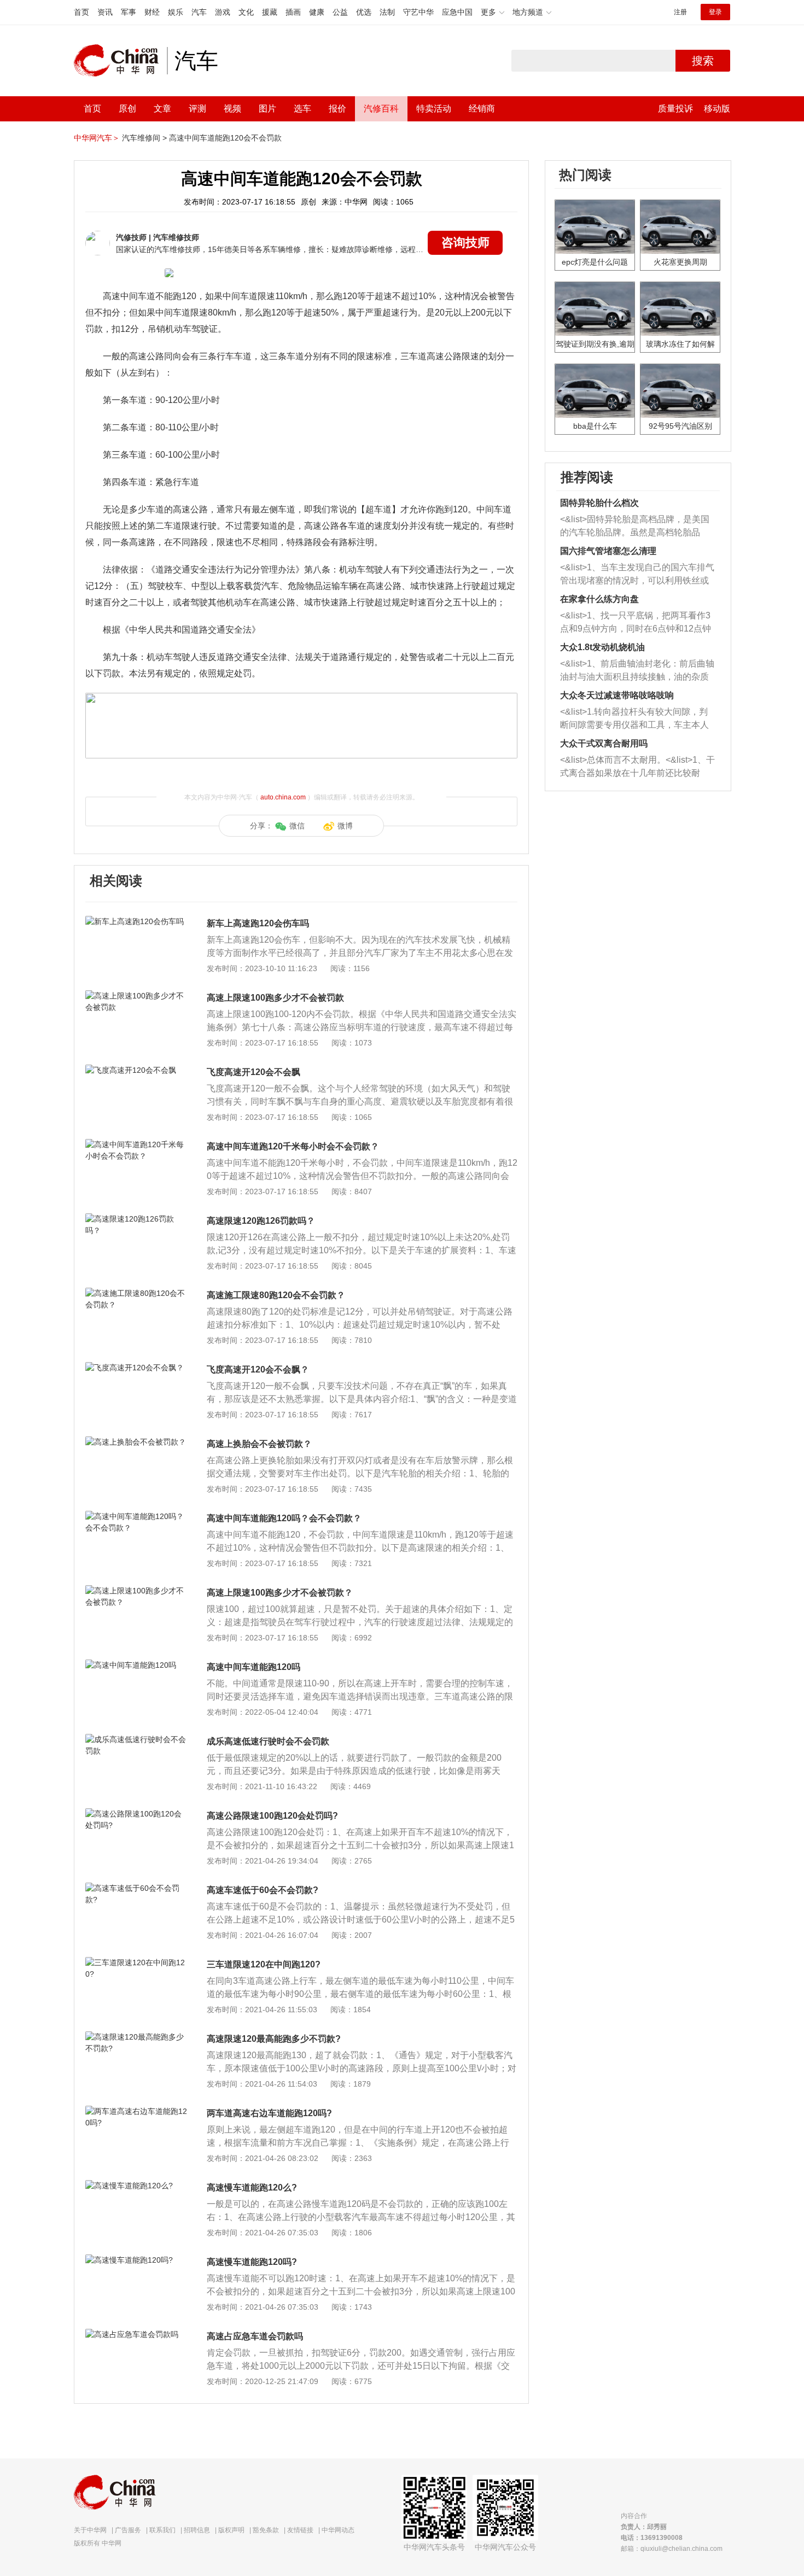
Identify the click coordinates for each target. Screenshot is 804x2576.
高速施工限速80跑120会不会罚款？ (276, 1295)
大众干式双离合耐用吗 (604, 743)
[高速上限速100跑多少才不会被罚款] (136, 996)
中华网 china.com (120, 61)
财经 (152, 12)
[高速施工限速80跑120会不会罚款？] (136, 1293)
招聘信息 (197, 2530)
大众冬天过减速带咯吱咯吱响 (617, 695)
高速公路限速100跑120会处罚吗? (272, 1816)
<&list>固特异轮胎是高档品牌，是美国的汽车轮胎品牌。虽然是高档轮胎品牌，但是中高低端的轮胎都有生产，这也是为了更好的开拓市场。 (635, 527)
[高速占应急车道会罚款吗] (136, 2334)
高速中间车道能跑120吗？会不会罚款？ (284, 1518)
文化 (246, 12)
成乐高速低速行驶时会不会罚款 (268, 1741)
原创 (127, 109)
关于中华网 (90, 2530)
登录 (715, 12)
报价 (337, 109)
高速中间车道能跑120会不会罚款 (225, 138)
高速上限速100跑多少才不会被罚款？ (280, 1593)
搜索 (703, 61)
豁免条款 (266, 2530)
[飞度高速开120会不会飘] (136, 1070)
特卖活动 (434, 109)
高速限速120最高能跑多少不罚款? (274, 2039)
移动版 (717, 109)
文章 (162, 109)
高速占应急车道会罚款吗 (255, 2336)
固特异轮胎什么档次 (599, 503)
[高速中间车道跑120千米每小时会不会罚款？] (136, 1144)
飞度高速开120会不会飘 (254, 1072)
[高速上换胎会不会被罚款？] (136, 1442)
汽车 (199, 12)
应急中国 (457, 12)
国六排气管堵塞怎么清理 (608, 551)
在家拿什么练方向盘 (599, 599)
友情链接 (300, 2530)
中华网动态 (338, 2530)
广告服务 (128, 2530)
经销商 (482, 109)
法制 (387, 12)
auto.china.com (283, 797)
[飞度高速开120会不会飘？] (136, 1368)
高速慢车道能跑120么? (252, 2187)
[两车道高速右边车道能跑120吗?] (136, 2111)
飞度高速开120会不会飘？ (258, 1369)
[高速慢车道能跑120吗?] (136, 2260)
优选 (364, 12)
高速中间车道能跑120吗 (254, 1667)
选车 (302, 109)
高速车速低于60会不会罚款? (263, 1890)
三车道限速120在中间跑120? (264, 1964)
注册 (680, 12)
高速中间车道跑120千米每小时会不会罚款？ (293, 1146)
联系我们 (162, 2530)
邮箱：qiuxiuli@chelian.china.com (672, 2549)
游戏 (223, 12)
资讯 (105, 12)
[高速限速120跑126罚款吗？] (136, 1219)
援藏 (270, 12)
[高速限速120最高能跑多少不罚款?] (136, 2037)
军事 (129, 12)
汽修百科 (381, 109)
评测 (197, 109)
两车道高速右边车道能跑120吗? (269, 2113)
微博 (345, 826)
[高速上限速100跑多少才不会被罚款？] (136, 1591)
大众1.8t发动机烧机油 (602, 647)
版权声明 (231, 2530)
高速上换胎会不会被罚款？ (259, 1444)
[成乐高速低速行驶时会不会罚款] (136, 1739)
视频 (232, 109)
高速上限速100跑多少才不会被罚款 (275, 998)
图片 (267, 109)
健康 (317, 12)
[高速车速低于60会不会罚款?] (136, 1888)
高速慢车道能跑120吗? (252, 2262)
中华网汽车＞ (97, 138)
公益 (340, 12)
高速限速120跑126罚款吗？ (261, 1221)
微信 (297, 826)
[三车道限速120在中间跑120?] (136, 1962)
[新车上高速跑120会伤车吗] (136, 921)
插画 (293, 12)
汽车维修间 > (144, 138)
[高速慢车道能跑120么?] (136, 2186)
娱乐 (176, 12)
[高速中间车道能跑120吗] (136, 1665)
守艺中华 (418, 12)
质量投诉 (675, 109)
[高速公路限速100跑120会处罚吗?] (136, 1814)
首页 (81, 12)
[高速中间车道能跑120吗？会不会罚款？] (136, 1516)
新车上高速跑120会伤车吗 (258, 923)
